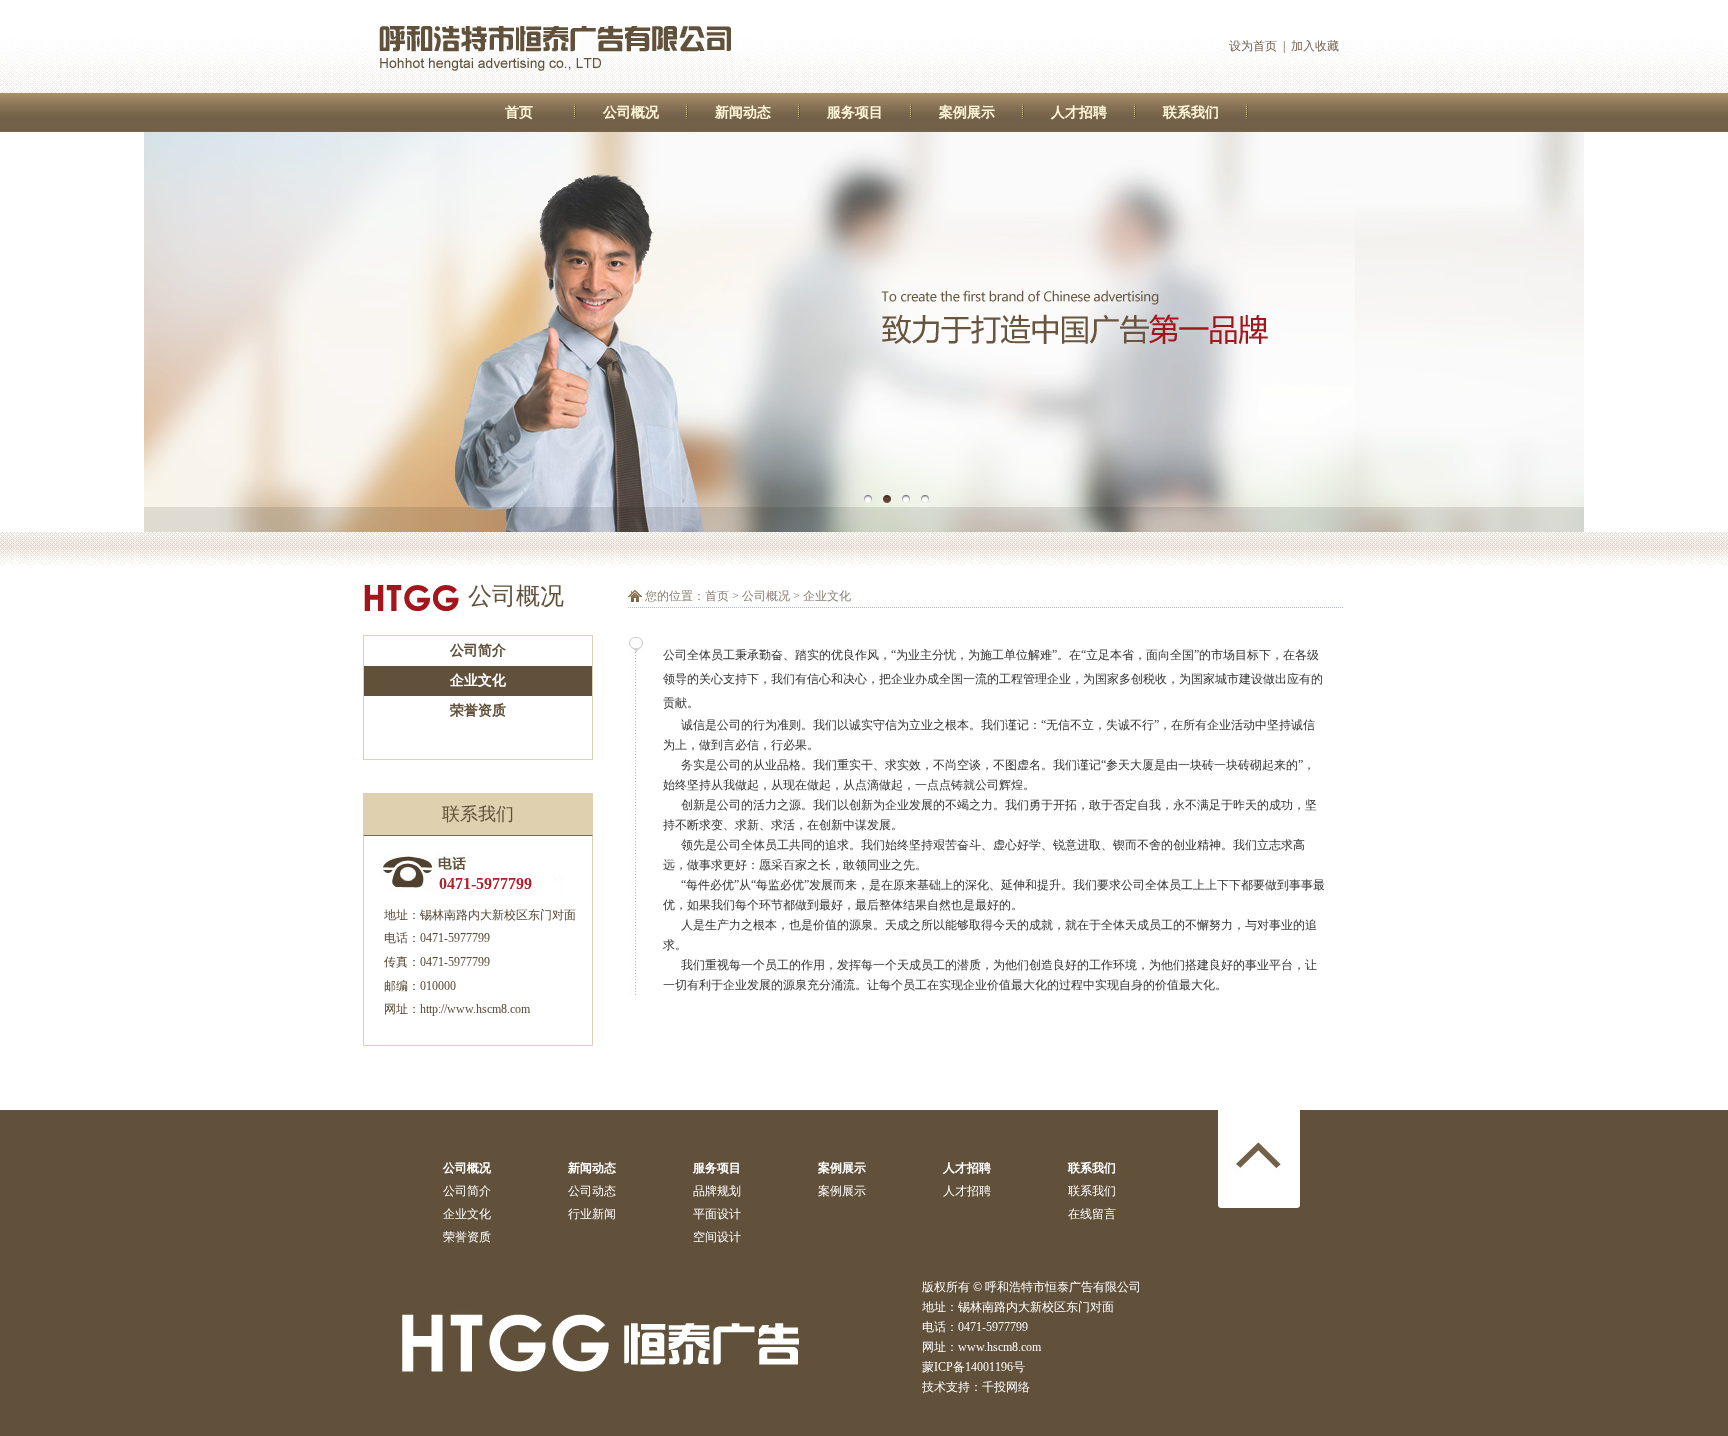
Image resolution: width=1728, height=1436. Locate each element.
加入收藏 (1315, 46)
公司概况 (631, 112)
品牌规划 (717, 1191)
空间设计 (717, 1237)
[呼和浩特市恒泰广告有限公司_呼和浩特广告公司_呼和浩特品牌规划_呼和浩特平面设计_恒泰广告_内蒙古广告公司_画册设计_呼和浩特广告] (556, 87)
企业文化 (478, 680)
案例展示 (967, 112)
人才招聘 (1079, 112)
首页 (519, 112)
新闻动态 (743, 112)
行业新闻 (592, 1214)
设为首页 (1253, 46)
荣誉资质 (478, 710)
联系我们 (1191, 112)
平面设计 (717, 1214)
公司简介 (478, 650)
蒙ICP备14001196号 (973, 1367)
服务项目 (855, 112)
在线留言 (1092, 1214)
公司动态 (592, 1191)
